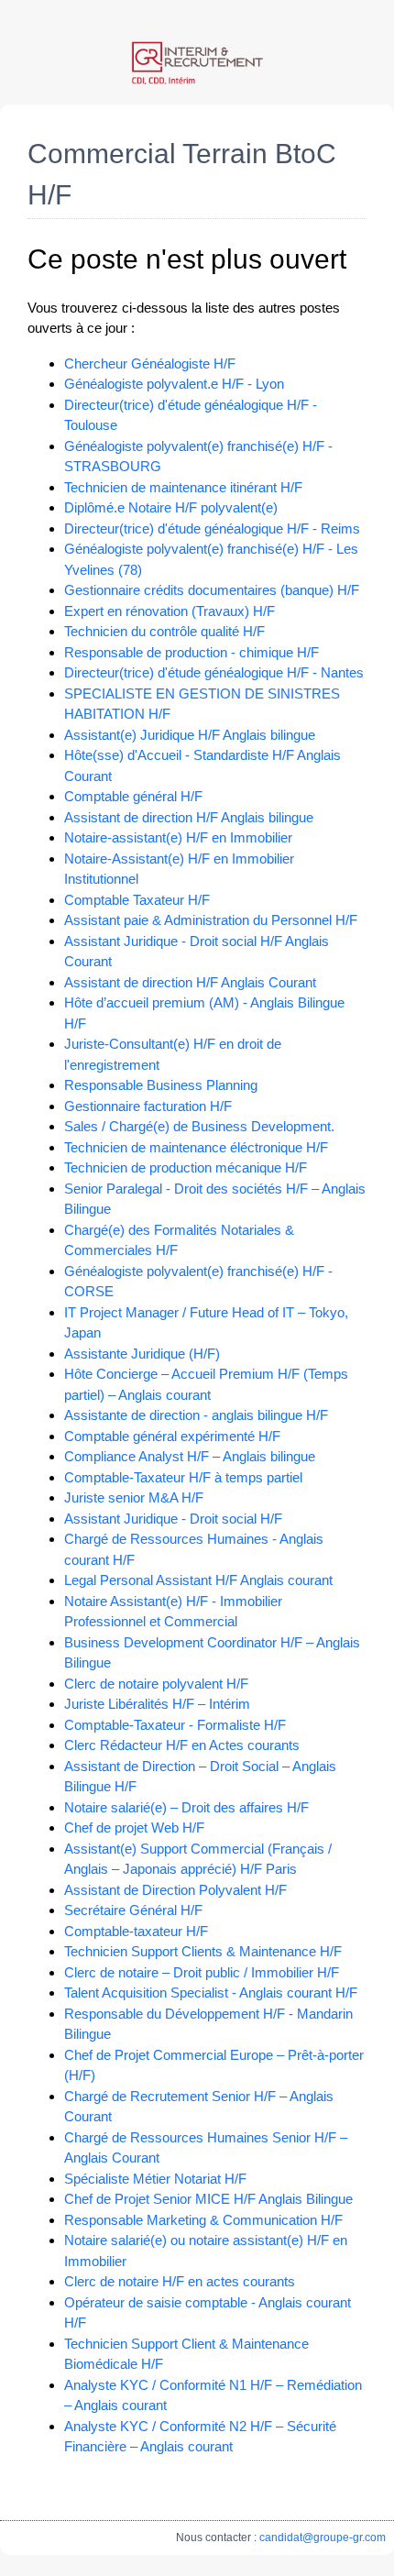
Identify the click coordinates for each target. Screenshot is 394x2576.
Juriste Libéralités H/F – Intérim (157, 1704)
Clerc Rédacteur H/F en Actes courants (182, 1745)
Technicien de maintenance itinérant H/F (183, 487)
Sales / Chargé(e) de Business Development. (199, 1126)
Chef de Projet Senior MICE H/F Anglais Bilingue (208, 2199)
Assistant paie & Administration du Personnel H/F (211, 920)
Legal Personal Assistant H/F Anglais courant (198, 1580)
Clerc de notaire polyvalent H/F (156, 1684)
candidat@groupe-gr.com (323, 2537)
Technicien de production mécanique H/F (186, 1167)
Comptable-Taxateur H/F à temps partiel (183, 1477)
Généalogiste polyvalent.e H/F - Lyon (174, 384)
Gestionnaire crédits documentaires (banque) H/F (212, 590)
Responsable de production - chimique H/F (192, 652)
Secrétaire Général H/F (133, 1910)
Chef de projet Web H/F (134, 1827)
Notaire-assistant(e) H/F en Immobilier (178, 837)
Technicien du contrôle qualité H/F (164, 631)
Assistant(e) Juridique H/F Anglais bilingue (190, 735)
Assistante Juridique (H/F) (142, 1354)
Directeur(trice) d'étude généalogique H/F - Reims (212, 528)
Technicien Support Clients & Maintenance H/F (203, 1951)
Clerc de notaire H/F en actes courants (180, 2281)
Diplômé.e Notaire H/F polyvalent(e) (171, 507)
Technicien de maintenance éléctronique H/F (196, 1147)
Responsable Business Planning (161, 1085)
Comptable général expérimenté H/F (172, 1436)
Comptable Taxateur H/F (137, 900)
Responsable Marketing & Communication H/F (203, 2220)
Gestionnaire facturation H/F (148, 1106)
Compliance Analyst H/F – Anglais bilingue (190, 1456)
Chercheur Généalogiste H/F (150, 363)
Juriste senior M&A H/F (134, 1497)
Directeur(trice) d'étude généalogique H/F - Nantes (214, 672)
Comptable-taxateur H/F (136, 1931)
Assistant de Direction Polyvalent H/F (175, 1890)
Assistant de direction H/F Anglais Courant (190, 982)
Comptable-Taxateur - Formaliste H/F (175, 1725)
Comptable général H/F (133, 796)
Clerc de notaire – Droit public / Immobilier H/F (202, 1972)
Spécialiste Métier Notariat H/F (155, 2179)
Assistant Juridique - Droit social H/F (173, 1519)
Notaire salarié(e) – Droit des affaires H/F (186, 1807)
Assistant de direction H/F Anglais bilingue (189, 817)
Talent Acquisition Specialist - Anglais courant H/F (211, 1993)
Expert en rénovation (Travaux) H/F (170, 611)
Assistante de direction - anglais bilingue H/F (196, 1415)
